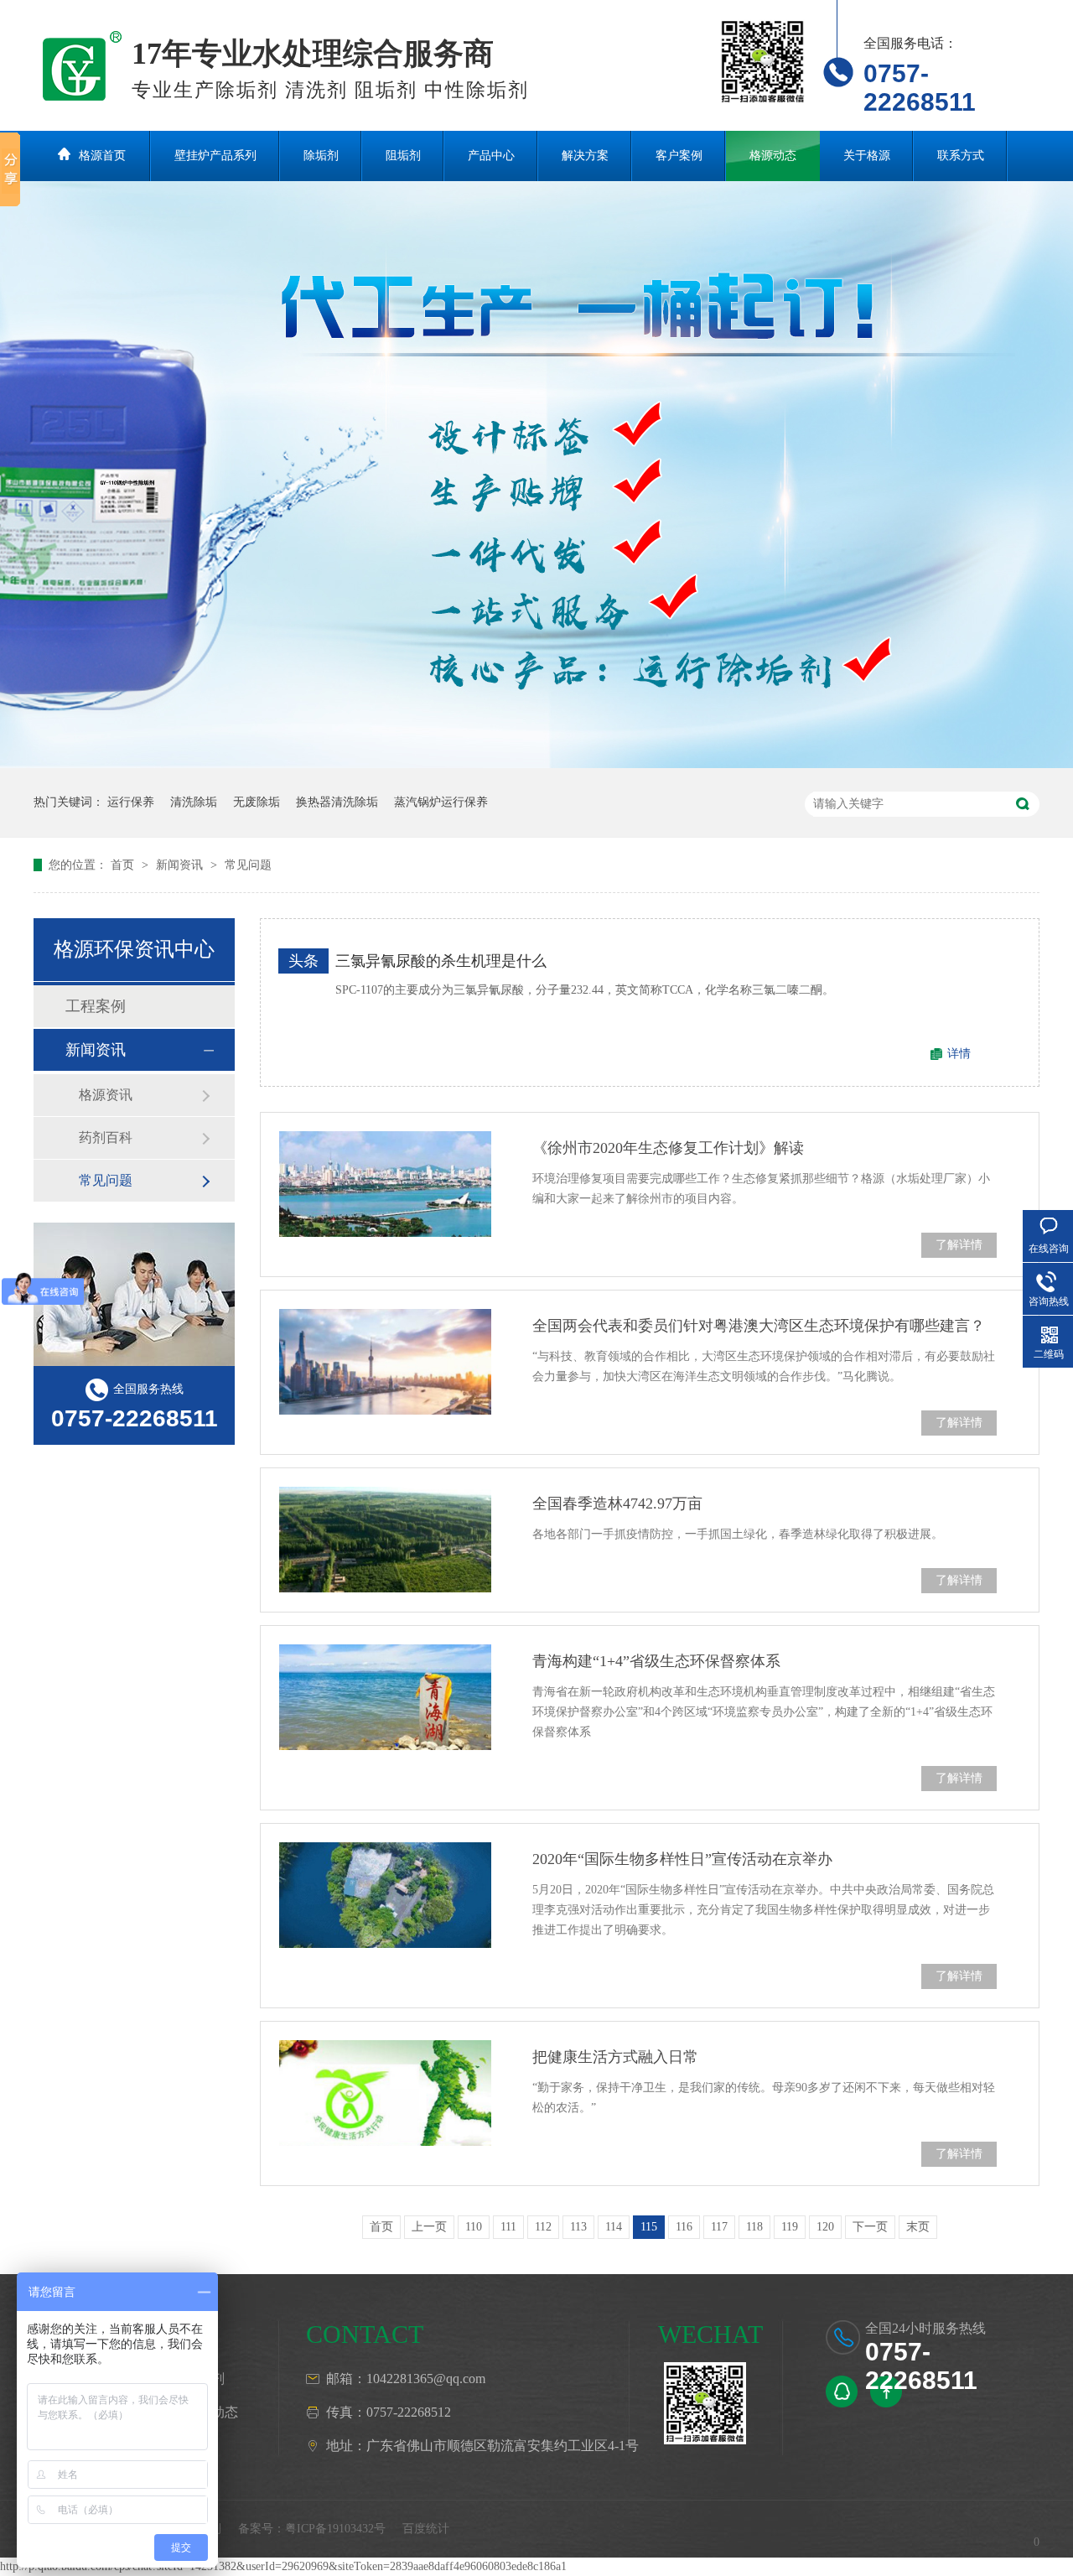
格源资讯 (106, 1095)
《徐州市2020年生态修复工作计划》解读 (668, 1148)
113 (578, 2227)
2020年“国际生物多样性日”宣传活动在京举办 (682, 1859)
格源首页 (102, 156)
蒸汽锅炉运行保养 (441, 802)
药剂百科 (106, 1137)
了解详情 (959, 1245)
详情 (959, 1054)
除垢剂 (321, 156)
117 (719, 2227)
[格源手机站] (763, 61)
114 (614, 2227)
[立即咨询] (842, 2392)
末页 (918, 2227)
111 (508, 2227)
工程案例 (96, 1006)
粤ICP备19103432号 (335, 2529)
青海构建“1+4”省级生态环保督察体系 (656, 1661)
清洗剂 (205, 2379)
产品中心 (491, 156)
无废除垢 (257, 802)
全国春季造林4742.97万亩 (617, 1504)
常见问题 (248, 865)
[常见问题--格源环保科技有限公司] (83, 61)
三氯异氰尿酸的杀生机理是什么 (441, 961)
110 (474, 2227)
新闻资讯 (181, 865)
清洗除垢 (194, 802)
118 (754, 2227)
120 (825, 2227)
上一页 (429, 2227)
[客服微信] (705, 2403)
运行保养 (131, 802)
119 (790, 2227)
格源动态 (773, 156)
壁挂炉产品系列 (215, 156)
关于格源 (867, 156)
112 (543, 2227)
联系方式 (961, 156)
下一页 (870, 2227)
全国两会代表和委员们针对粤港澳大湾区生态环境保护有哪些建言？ (759, 1326)
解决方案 (585, 156)
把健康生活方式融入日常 (615, 2057)
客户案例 (679, 156)
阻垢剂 (403, 156)
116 (684, 2227)
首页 (124, 865)
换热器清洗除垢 (337, 802)
